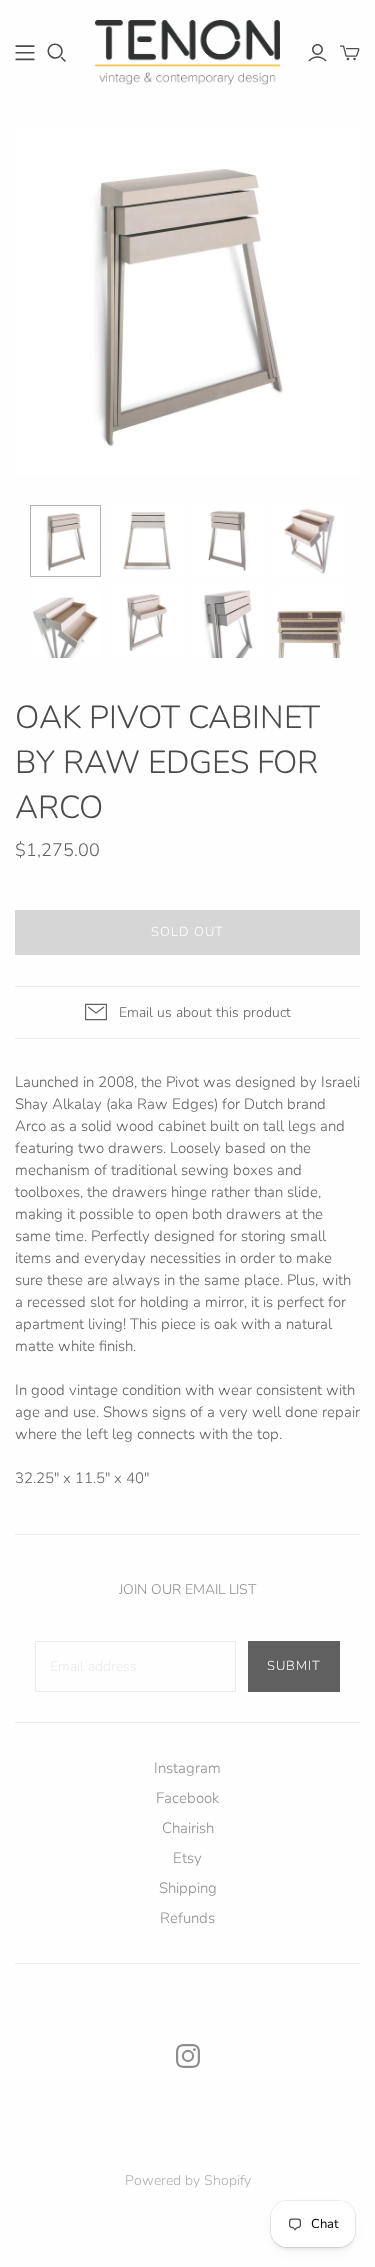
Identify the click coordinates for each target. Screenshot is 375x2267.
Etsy (187, 1858)
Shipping (188, 1888)
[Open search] (57, 53)
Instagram (187, 1768)
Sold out (187, 932)
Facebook (187, 1798)
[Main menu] (25, 53)
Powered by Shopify (188, 2180)
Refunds (187, 1918)
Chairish (188, 1828)
